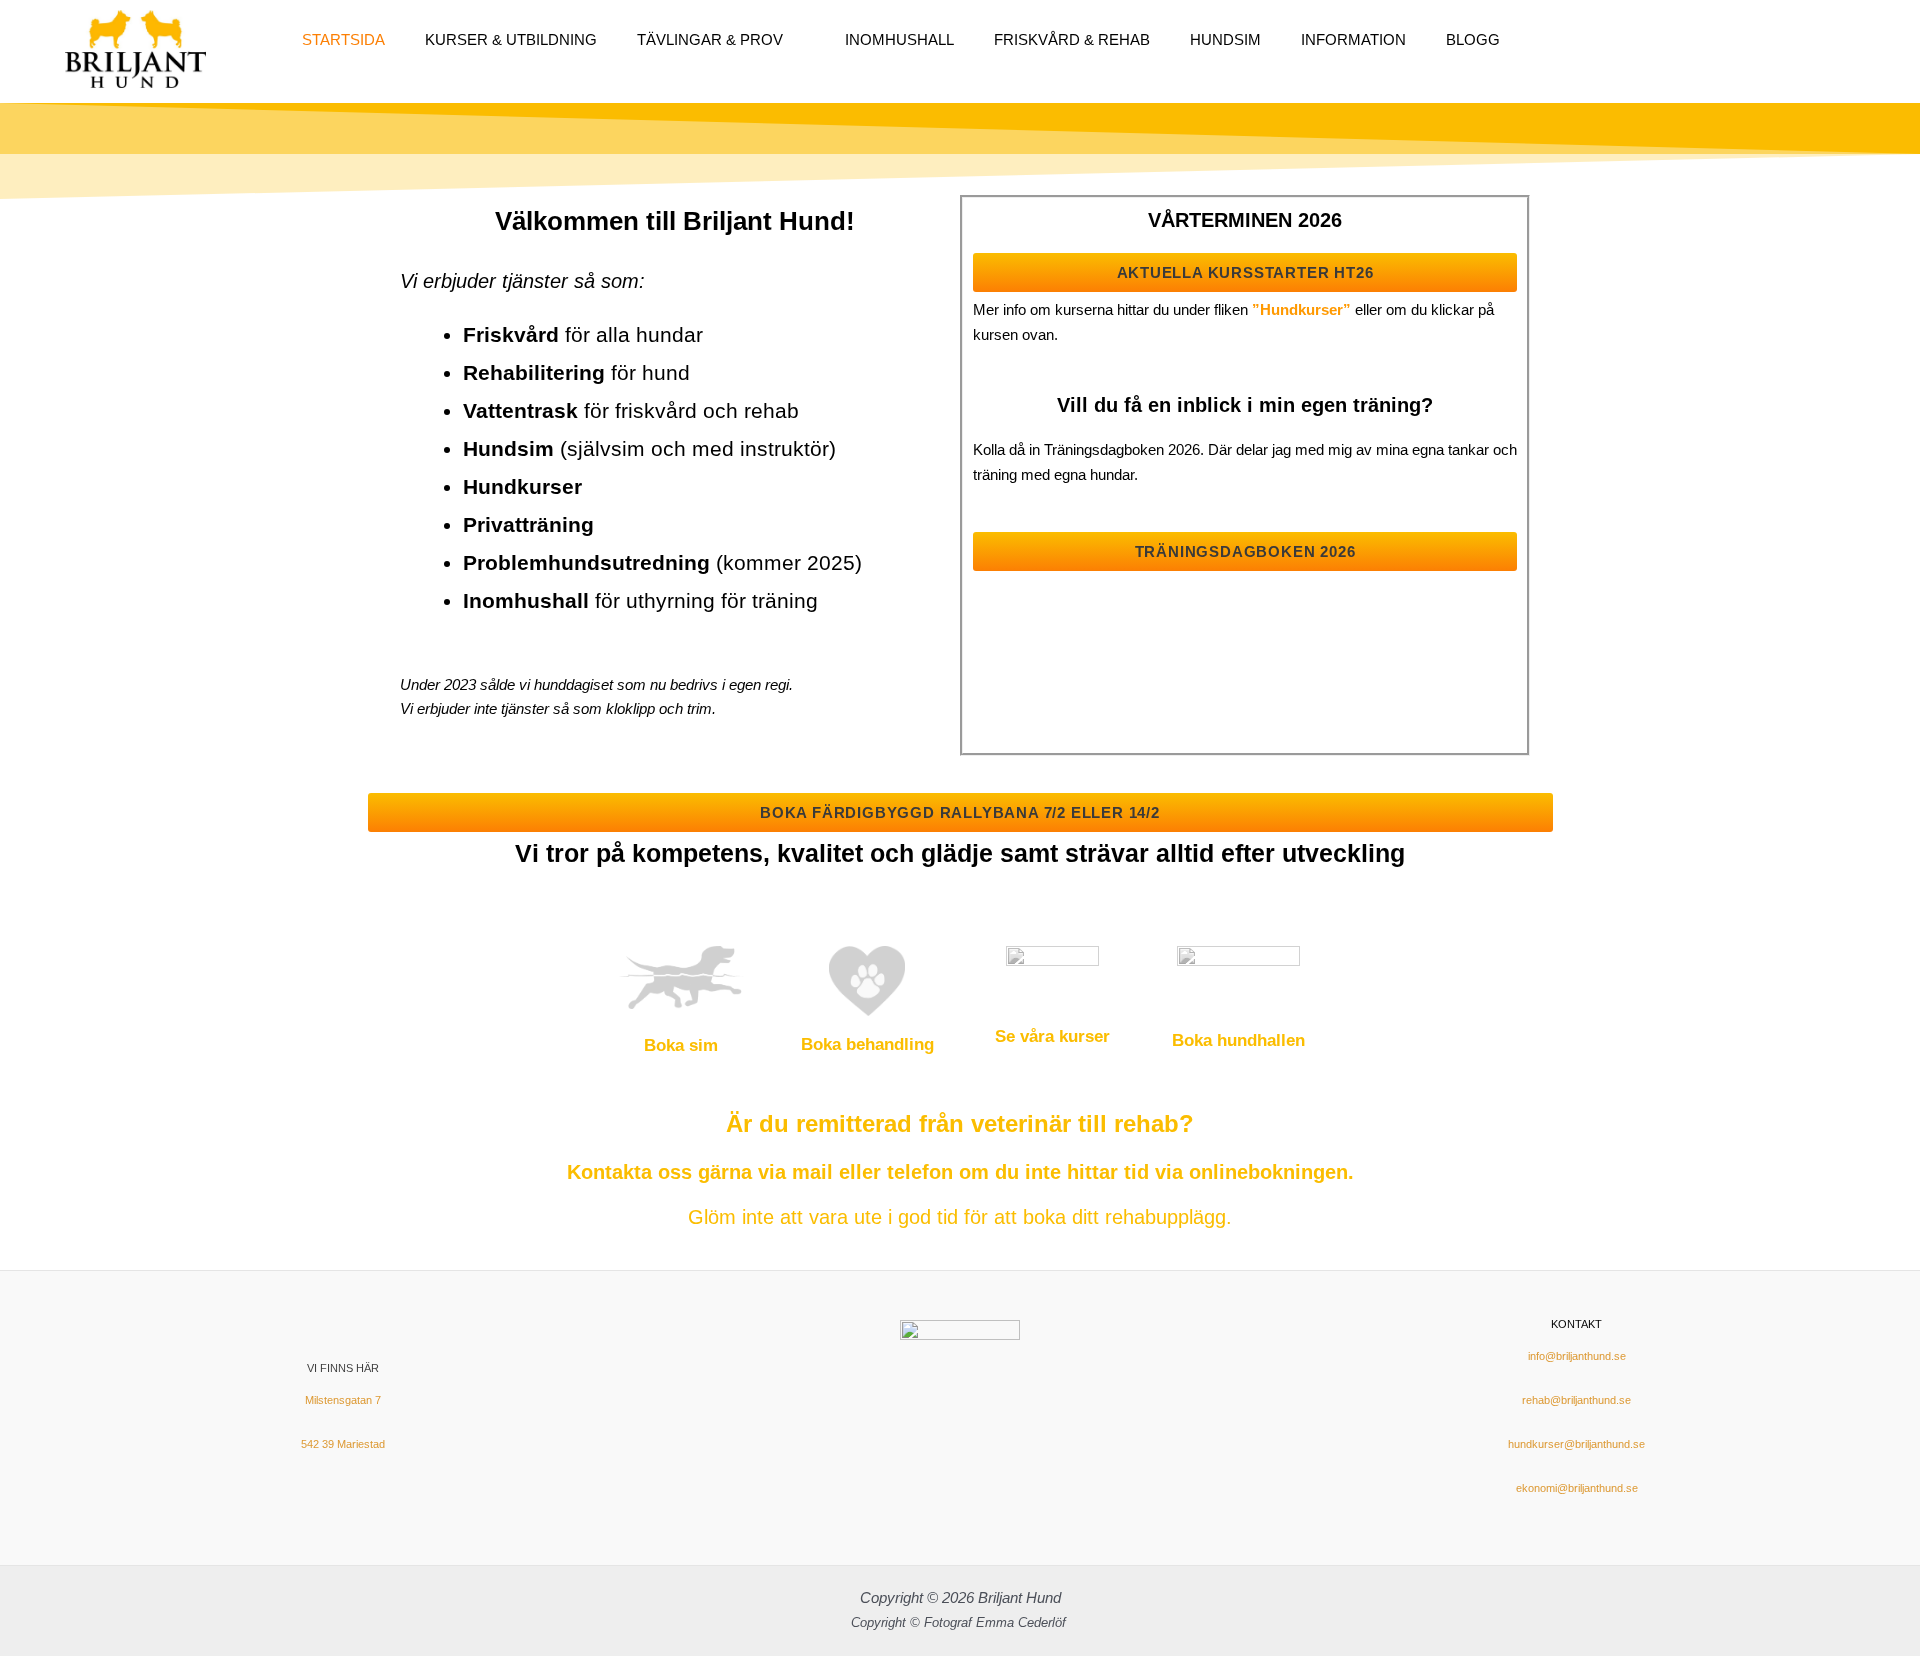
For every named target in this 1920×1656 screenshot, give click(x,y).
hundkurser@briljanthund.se (1576, 1444)
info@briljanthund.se (1577, 1356)
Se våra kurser (1052, 1036)
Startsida (343, 39)
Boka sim (681, 1045)
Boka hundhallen (1238, 1040)
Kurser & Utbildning (511, 39)
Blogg (1473, 39)
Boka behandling (867, 1044)
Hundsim (1225, 39)
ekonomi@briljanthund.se (1577, 1488)
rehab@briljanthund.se (1576, 1400)
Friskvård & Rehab (1072, 39)
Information (1353, 39)
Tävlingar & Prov (710, 39)
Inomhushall (899, 39)
